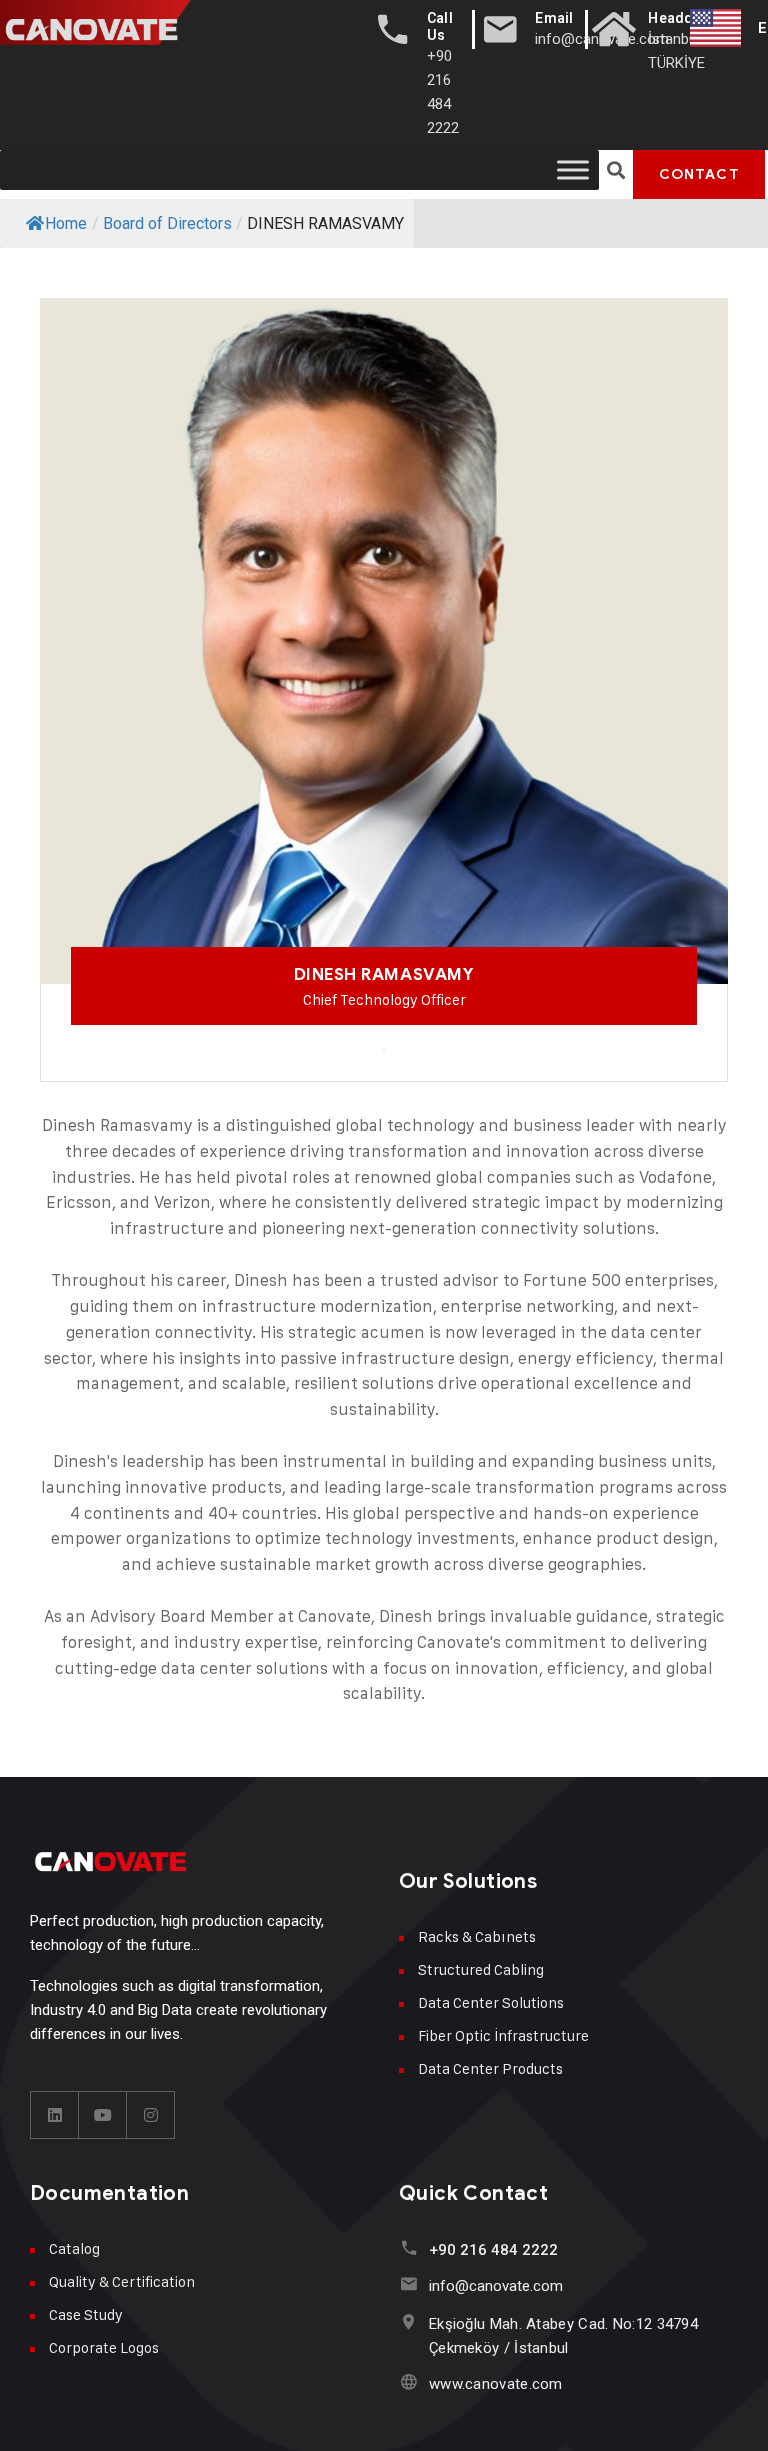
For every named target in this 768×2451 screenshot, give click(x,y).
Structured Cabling (481, 1969)
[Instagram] (151, 2115)
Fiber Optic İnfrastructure (503, 2035)
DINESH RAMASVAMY (384, 974)
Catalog (74, 2248)
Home (66, 223)
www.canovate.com (496, 2384)
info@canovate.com (496, 2286)
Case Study (86, 2314)
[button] (616, 170)
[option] (384, 670)
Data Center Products (490, 2068)
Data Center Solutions (491, 2002)
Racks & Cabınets (477, 1936)
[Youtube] (103, 2115)
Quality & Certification (122, 2281)
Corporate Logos (104, 2347)
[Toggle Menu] (573, 169)
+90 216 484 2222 (493, 2250)
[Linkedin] (55, 2115)
